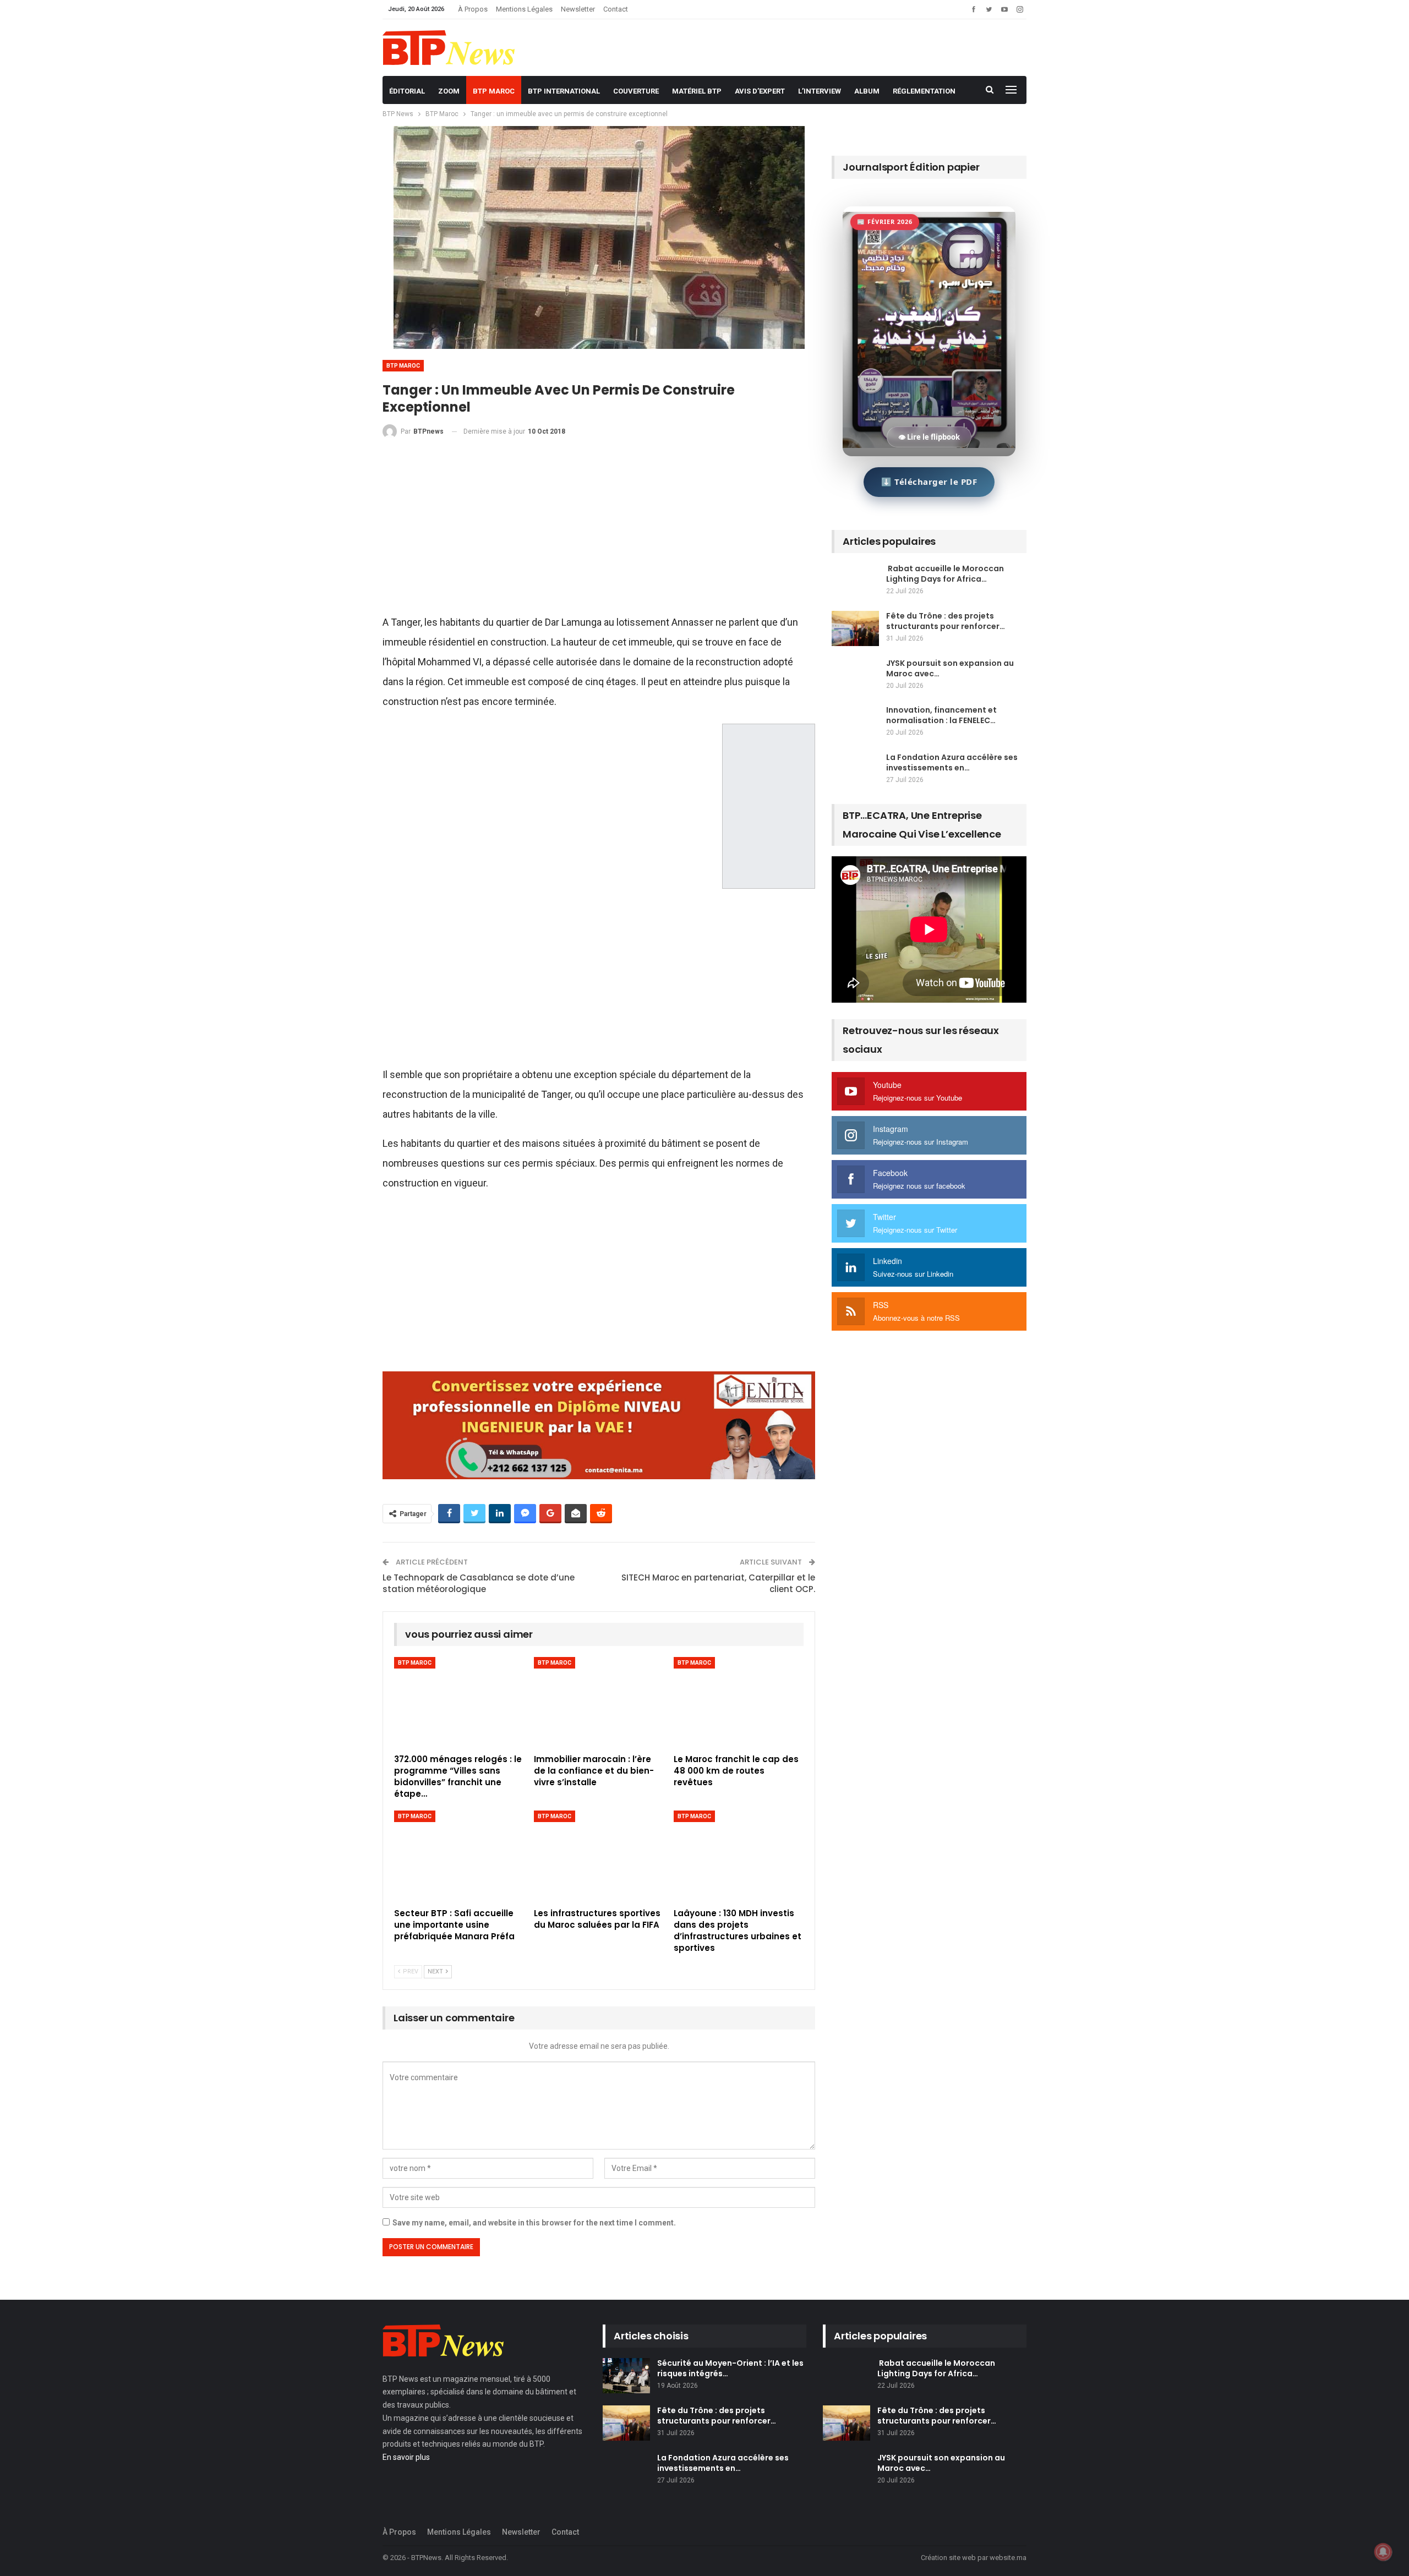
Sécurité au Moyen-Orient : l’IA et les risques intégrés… (730, 2368)
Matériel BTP (697, 91)
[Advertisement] (599, 531)
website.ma (1008, 2558)
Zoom (449, 91)
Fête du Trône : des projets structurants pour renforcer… (946, 621)
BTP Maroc (494, 91)
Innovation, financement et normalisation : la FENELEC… (941, 715)
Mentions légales (524, 9)
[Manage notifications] (1383, 2552)
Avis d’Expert (760, 91)
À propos (473, 9)
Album (867, 91)
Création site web (948, 2558)
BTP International (564, 91)
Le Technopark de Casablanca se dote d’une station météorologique (479, 1583)
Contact (616, 9)
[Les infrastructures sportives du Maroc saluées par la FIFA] (599, 1856)
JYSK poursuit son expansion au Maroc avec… (950, 668)
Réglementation (924, 91)
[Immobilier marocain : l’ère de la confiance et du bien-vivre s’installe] (599, 1702)
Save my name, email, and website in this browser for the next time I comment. (534, 2223)
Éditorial (407, 91)
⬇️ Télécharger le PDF (929, 482)
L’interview (820, 91)
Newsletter (578, 9)
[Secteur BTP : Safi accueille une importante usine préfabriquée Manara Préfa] (459, 1856)
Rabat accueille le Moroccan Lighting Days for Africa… (945, 574)
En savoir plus (406, 2457)
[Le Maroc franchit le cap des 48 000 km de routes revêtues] (739, 1702)
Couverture (636, 91)
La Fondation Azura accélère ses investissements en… (952, 762)
